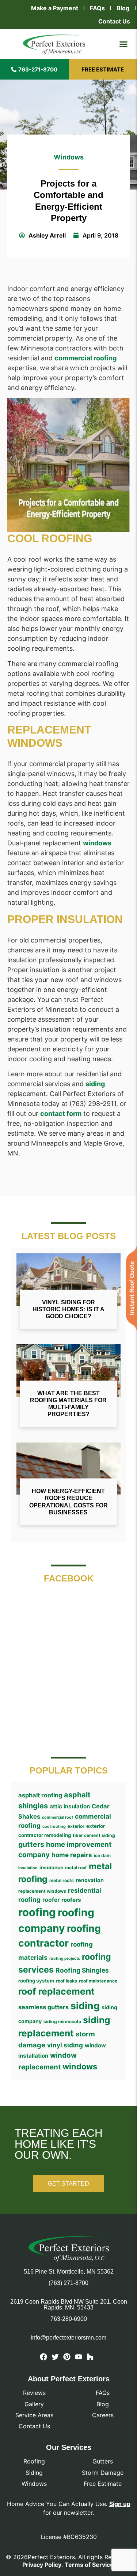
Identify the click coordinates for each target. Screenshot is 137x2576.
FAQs (97, 8)
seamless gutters (43, 2007)
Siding (34, 2473)
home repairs (72, 1855)
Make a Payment (55, 8)
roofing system (36, 1981)
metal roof (76, 1868)
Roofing (34, 2461)
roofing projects (65, 1958)
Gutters (103, 2461)
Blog (123, 8)
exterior (76, 1826)
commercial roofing (85, 358)
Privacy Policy (42, 2565)
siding (95, 1084)
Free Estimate (103, 2484)
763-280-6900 (69, 2319)
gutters (31, 1844)
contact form (61, 1114)
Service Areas (34, 2415)
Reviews (34, 2393)
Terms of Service (89, 2565)
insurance (51, 1867)
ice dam (102, 1855)
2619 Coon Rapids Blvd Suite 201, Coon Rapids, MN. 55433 (69, 2305)
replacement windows (42, 1891)
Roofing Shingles (82, 1970)
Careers (103, 2415)
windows (97, 843)
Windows (69, 157)
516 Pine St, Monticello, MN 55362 (69, 2272)
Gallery (34, 2404)
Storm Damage (103, 2473)
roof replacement (56, 1991)
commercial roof (58, 1817)
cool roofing (54, 1827)
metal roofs (62, 1880)
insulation (28, 1868)
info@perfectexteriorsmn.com (68, 2338)
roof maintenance (98, 1981)
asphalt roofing (40, 1795)
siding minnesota (62, 2022)
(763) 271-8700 (68, 2283)
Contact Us (114, 21)
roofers (71, 1900)
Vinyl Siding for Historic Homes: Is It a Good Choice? (68, 1309)
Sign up (120, 2504)
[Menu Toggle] (123, 44)
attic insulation (70, 1806)
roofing (37, 1912)
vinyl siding (65, 2045)
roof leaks (66, 1981)
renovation (90, 1880)
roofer (51, 1900)
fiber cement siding (94, 1835)
